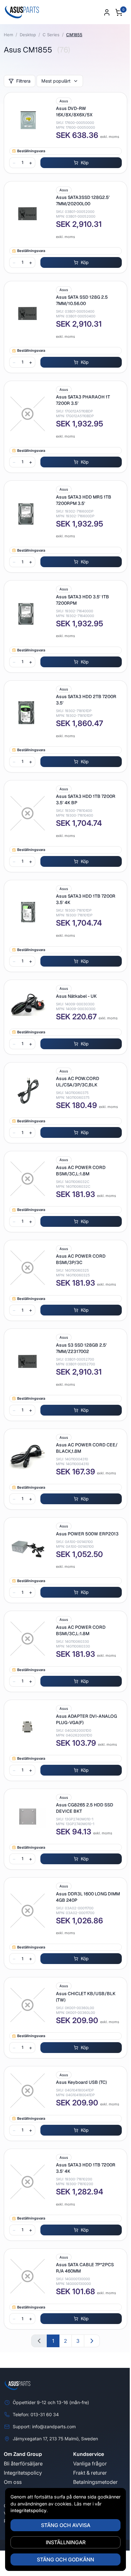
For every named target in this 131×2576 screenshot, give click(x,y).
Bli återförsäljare (23, 2464)
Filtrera (23, 81)
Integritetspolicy (23, 2473)
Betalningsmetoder (95, 2482)
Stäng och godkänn (63, 2559)
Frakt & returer (90, 2473)
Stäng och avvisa (63, 2525)
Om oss (13, 2482)
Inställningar (63, 2542)
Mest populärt (56, 81)
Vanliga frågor (90, 2464)
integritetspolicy (39, 2510)
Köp (85, 163)
